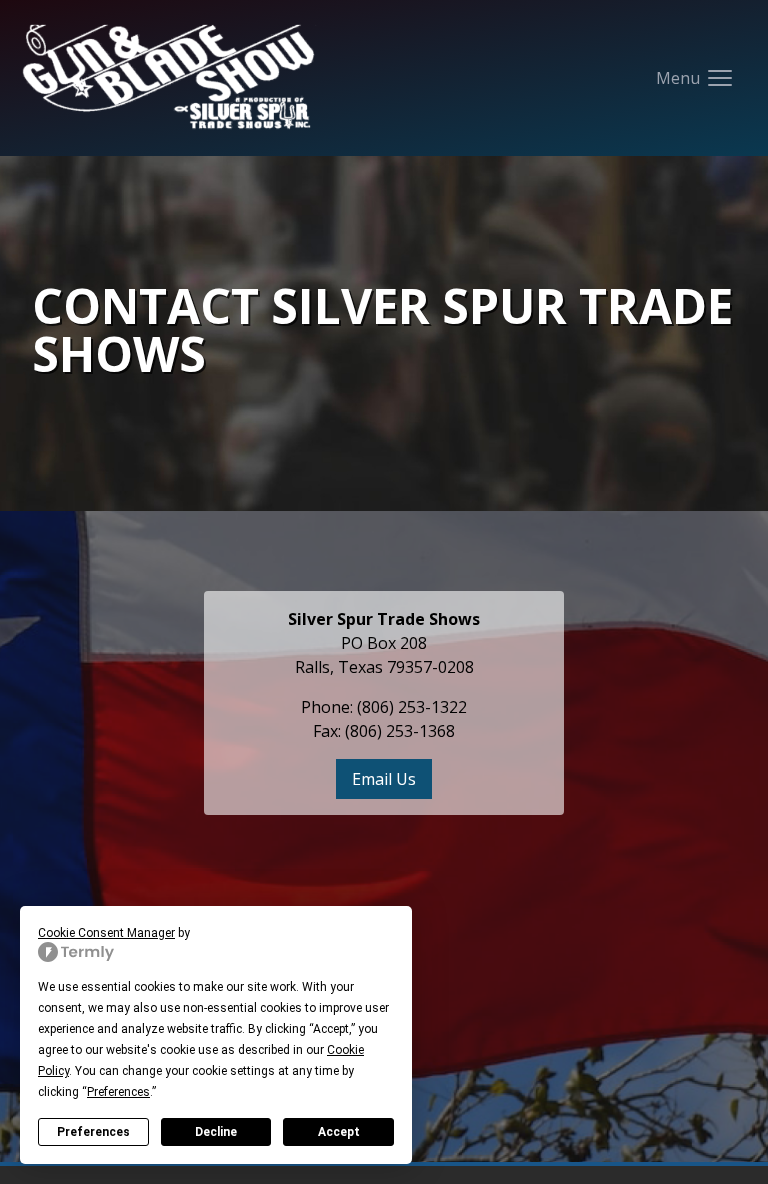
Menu (704, 84)
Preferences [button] (118, 1092)
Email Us (384, 779)
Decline (216, 1132)
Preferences (93, 1132)
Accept (339, 1132)
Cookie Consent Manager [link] (106, 933)
